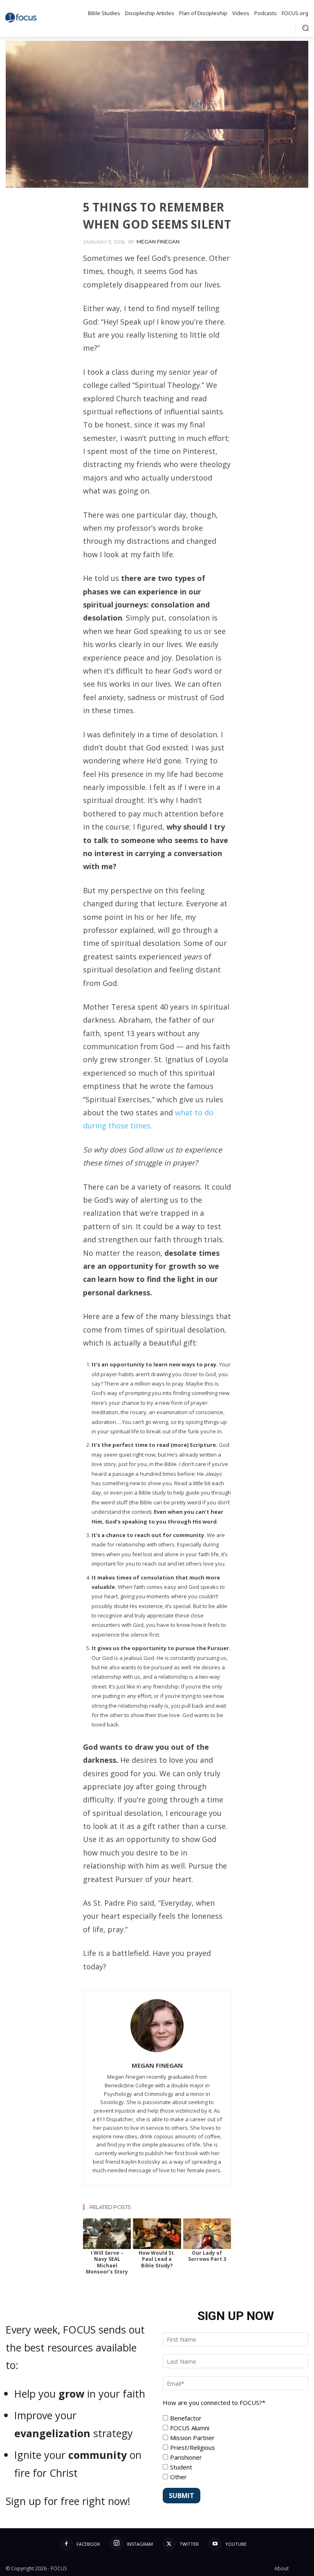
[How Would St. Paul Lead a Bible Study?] (157, 2234)
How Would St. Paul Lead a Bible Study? (157, 2259)
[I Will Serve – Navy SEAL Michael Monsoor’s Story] (107, 2234)
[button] (305, 28)
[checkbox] (235, 2447)
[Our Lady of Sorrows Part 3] (207, 2234)
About (281, 2568)
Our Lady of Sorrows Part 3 (207, 2256)
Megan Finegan (158, 242)
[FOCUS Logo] (22, 18)
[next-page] (102, 2224)
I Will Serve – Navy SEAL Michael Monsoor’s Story (107, 2262)
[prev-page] (89, 2224)
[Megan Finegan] (157, 2026)
